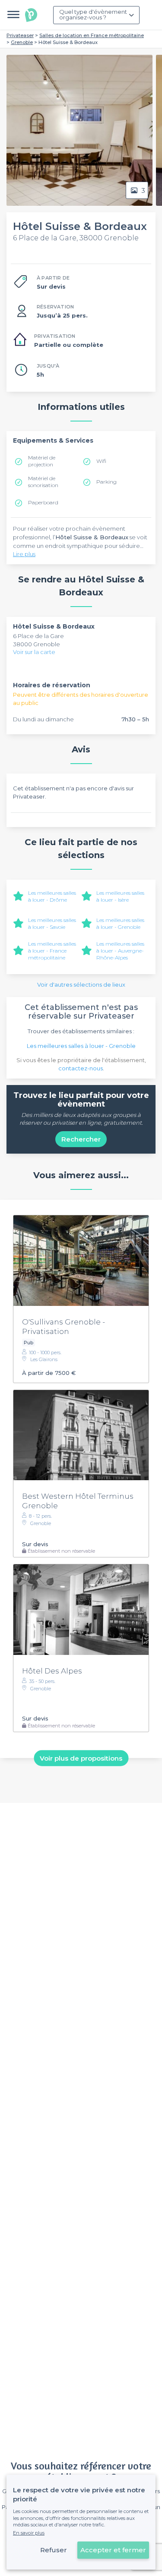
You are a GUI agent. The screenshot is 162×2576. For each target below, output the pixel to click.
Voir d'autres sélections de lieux (81, 984)
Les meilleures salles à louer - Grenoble (120, 923)
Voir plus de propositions (81, 1758)
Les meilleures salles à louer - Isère (120, 896)
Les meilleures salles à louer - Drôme (52, 896)
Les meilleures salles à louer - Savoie (52, 923)
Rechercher (81, 1139)
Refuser (54, 2550)
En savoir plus (29, 2533)
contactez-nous (81, 1068)
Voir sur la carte (34, 652)
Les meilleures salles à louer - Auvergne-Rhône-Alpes (120, 951)
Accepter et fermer (113, 2550)
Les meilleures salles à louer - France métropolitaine (52, 951)
